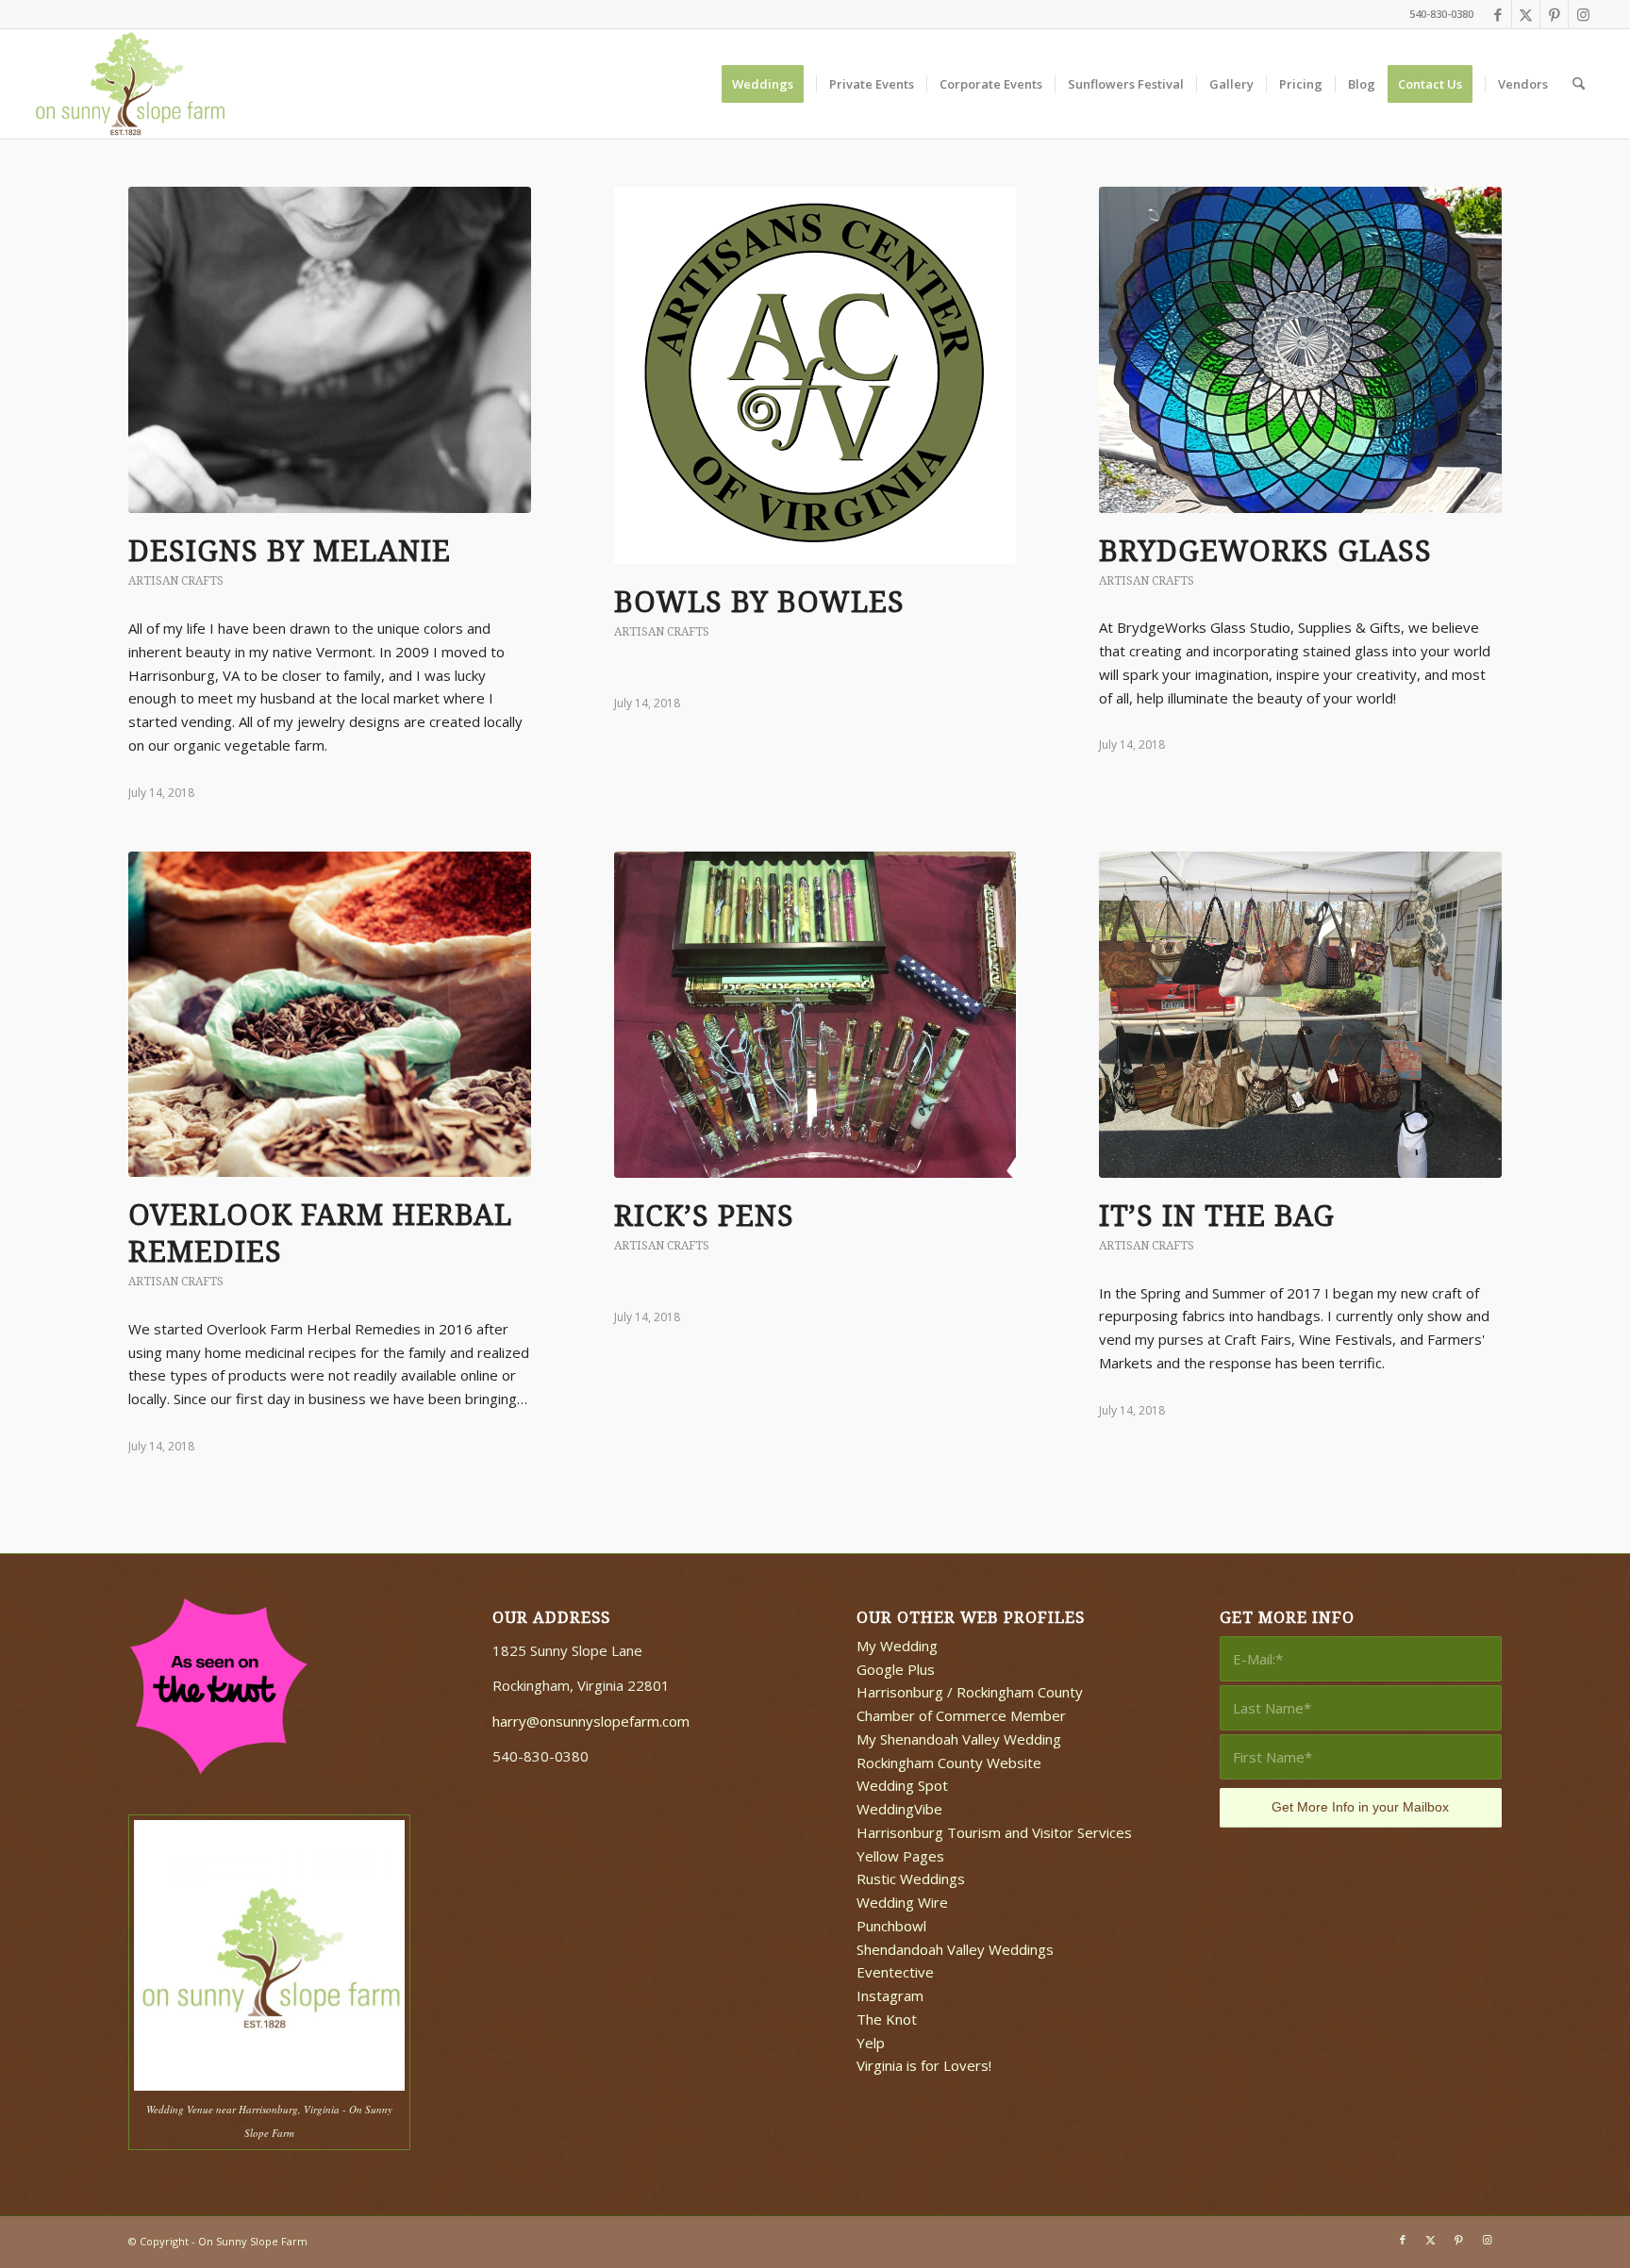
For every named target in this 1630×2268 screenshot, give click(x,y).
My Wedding (897, 1646)
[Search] (1579, 84)
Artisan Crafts (176, 581)
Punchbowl (891, 1926)
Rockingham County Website (949, 1763)
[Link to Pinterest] (1554, 14)
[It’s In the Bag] (1300, 1015)
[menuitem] (769, 84)
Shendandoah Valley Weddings (955, 1949)
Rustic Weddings (911, 1879)
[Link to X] (1526, 14)
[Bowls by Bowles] (815, 375)
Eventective (895, 1972)
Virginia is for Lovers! (924, 2065)
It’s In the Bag (1217, 1216)
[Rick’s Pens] (815, 1015)
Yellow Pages (900, 1856)
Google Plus (896, 1669)
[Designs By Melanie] (330, 350)
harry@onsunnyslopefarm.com (591, 1721)
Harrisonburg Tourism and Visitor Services (994, 1832)
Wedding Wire (902, 1902)
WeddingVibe (899, 1809)
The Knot (887, 2019)
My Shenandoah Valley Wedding (959, 1739)
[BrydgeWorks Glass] (1300, 350)
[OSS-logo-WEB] (131, 84)
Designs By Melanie (290, 551)
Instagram (890, 1995)
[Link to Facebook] (1497, 14)
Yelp (871, 2043)
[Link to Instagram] (1583, 14)
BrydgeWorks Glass (1265, 551)
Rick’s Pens (704, 1216)
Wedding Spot (902, 1785)
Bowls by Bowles (759, 602)
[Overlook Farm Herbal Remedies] (330, 1014)
